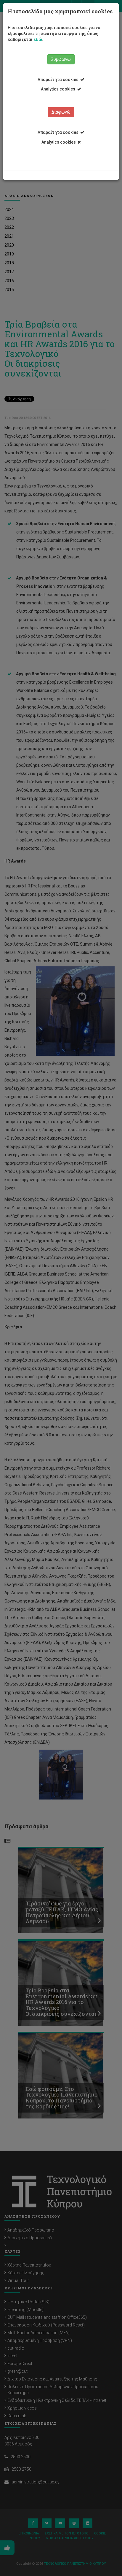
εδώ (38, 39)
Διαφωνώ (61, 112)
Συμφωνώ (61, 59)
